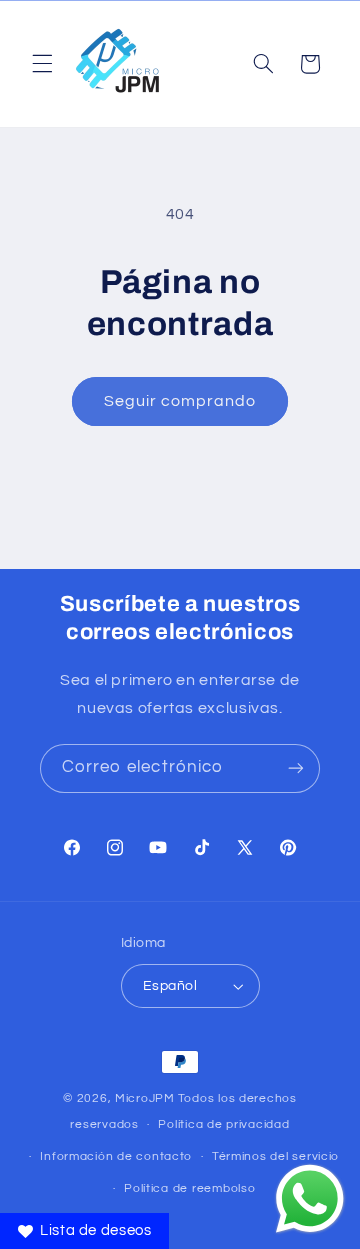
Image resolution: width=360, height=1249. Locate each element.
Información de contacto (116, 1156)
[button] (42, 64)
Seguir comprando (180, 401)
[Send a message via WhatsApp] (310, 1199)
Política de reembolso (189, 1188)
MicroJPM (145, 1098)
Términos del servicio (275, 1156)
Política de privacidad (223, 1124)
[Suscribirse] (296, 768)
